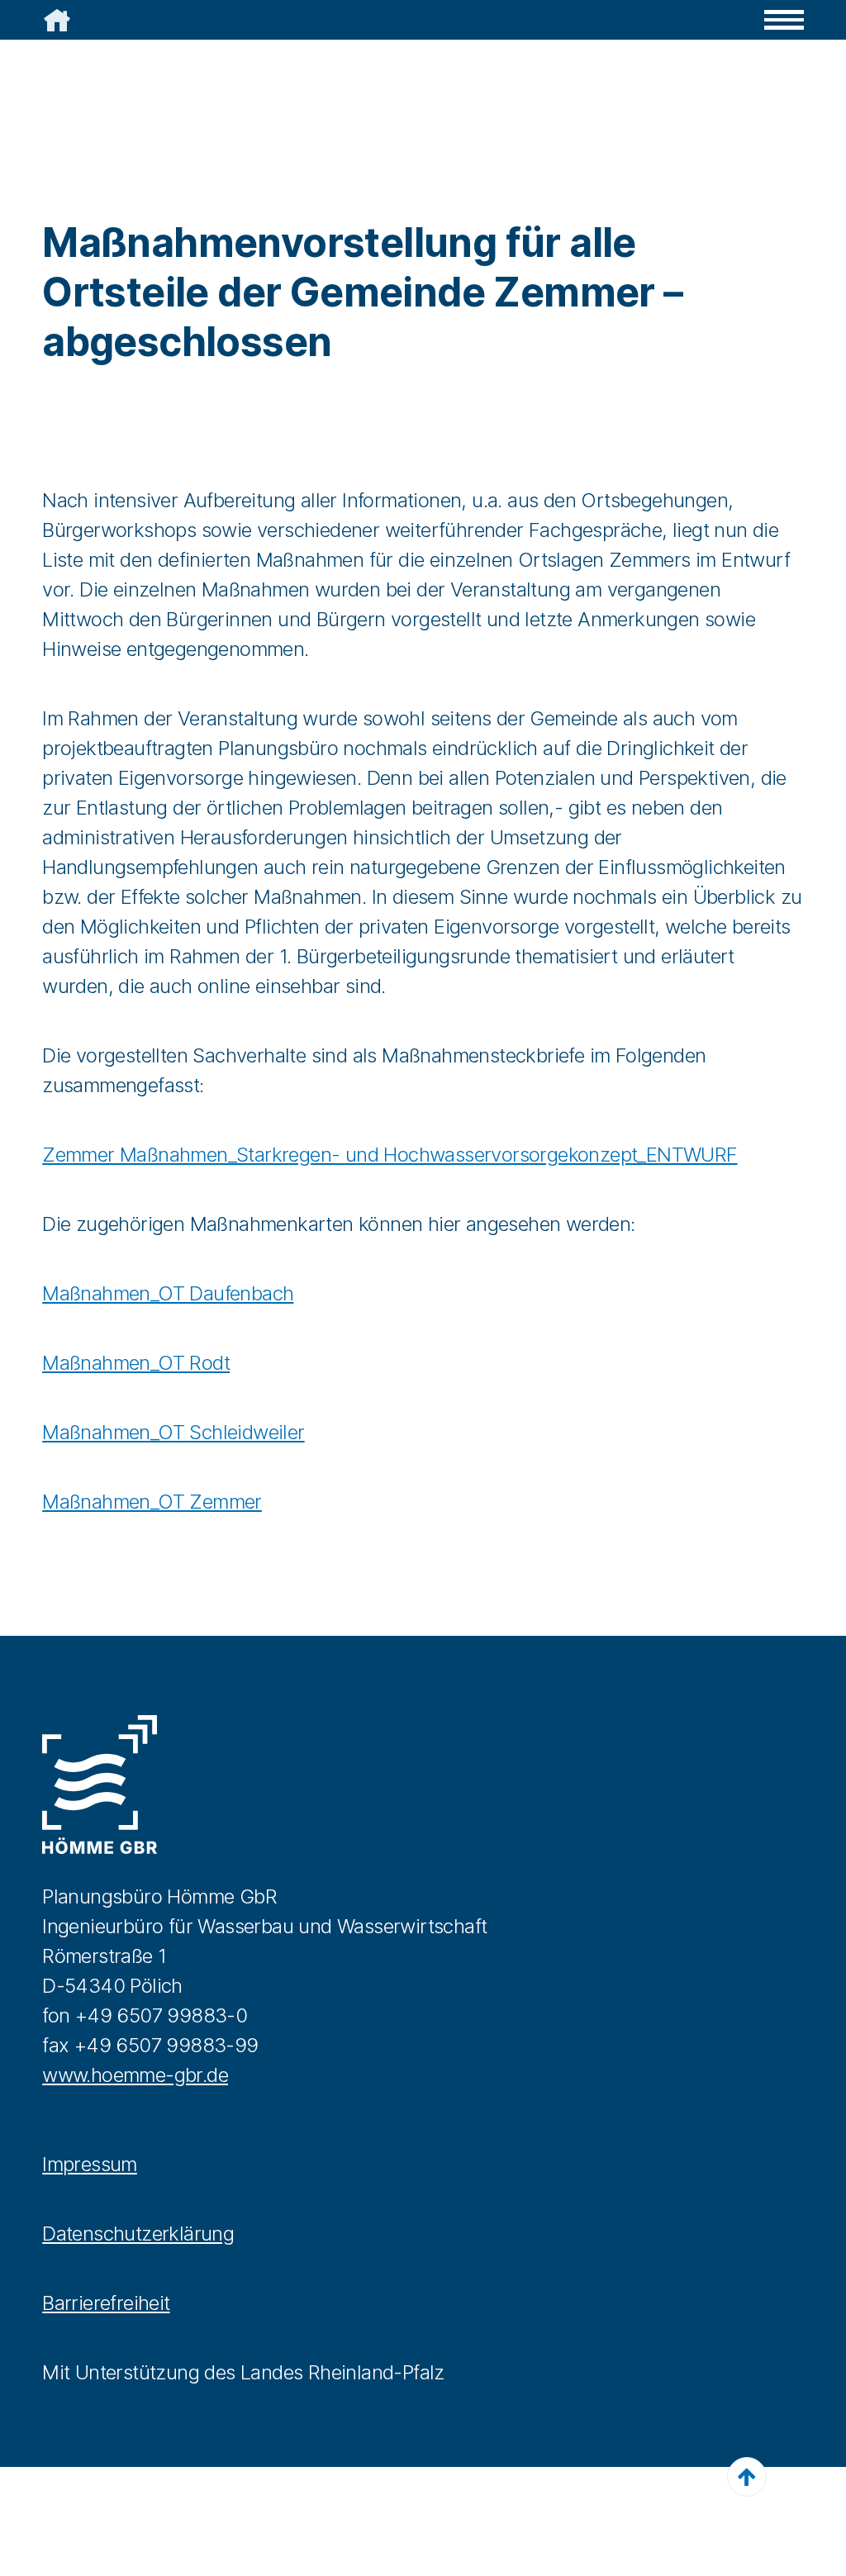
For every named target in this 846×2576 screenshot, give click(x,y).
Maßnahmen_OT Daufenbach (168, 1293)
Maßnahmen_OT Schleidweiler (173, 1432)
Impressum (90, 2164)
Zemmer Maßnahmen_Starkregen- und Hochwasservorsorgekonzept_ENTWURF (390, 1155)
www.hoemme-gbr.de (135, 2075)
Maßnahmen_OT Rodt (136, 1363)
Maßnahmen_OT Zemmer (152, 1502)
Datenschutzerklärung (138, 2234)
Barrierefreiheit (106, 2303)
